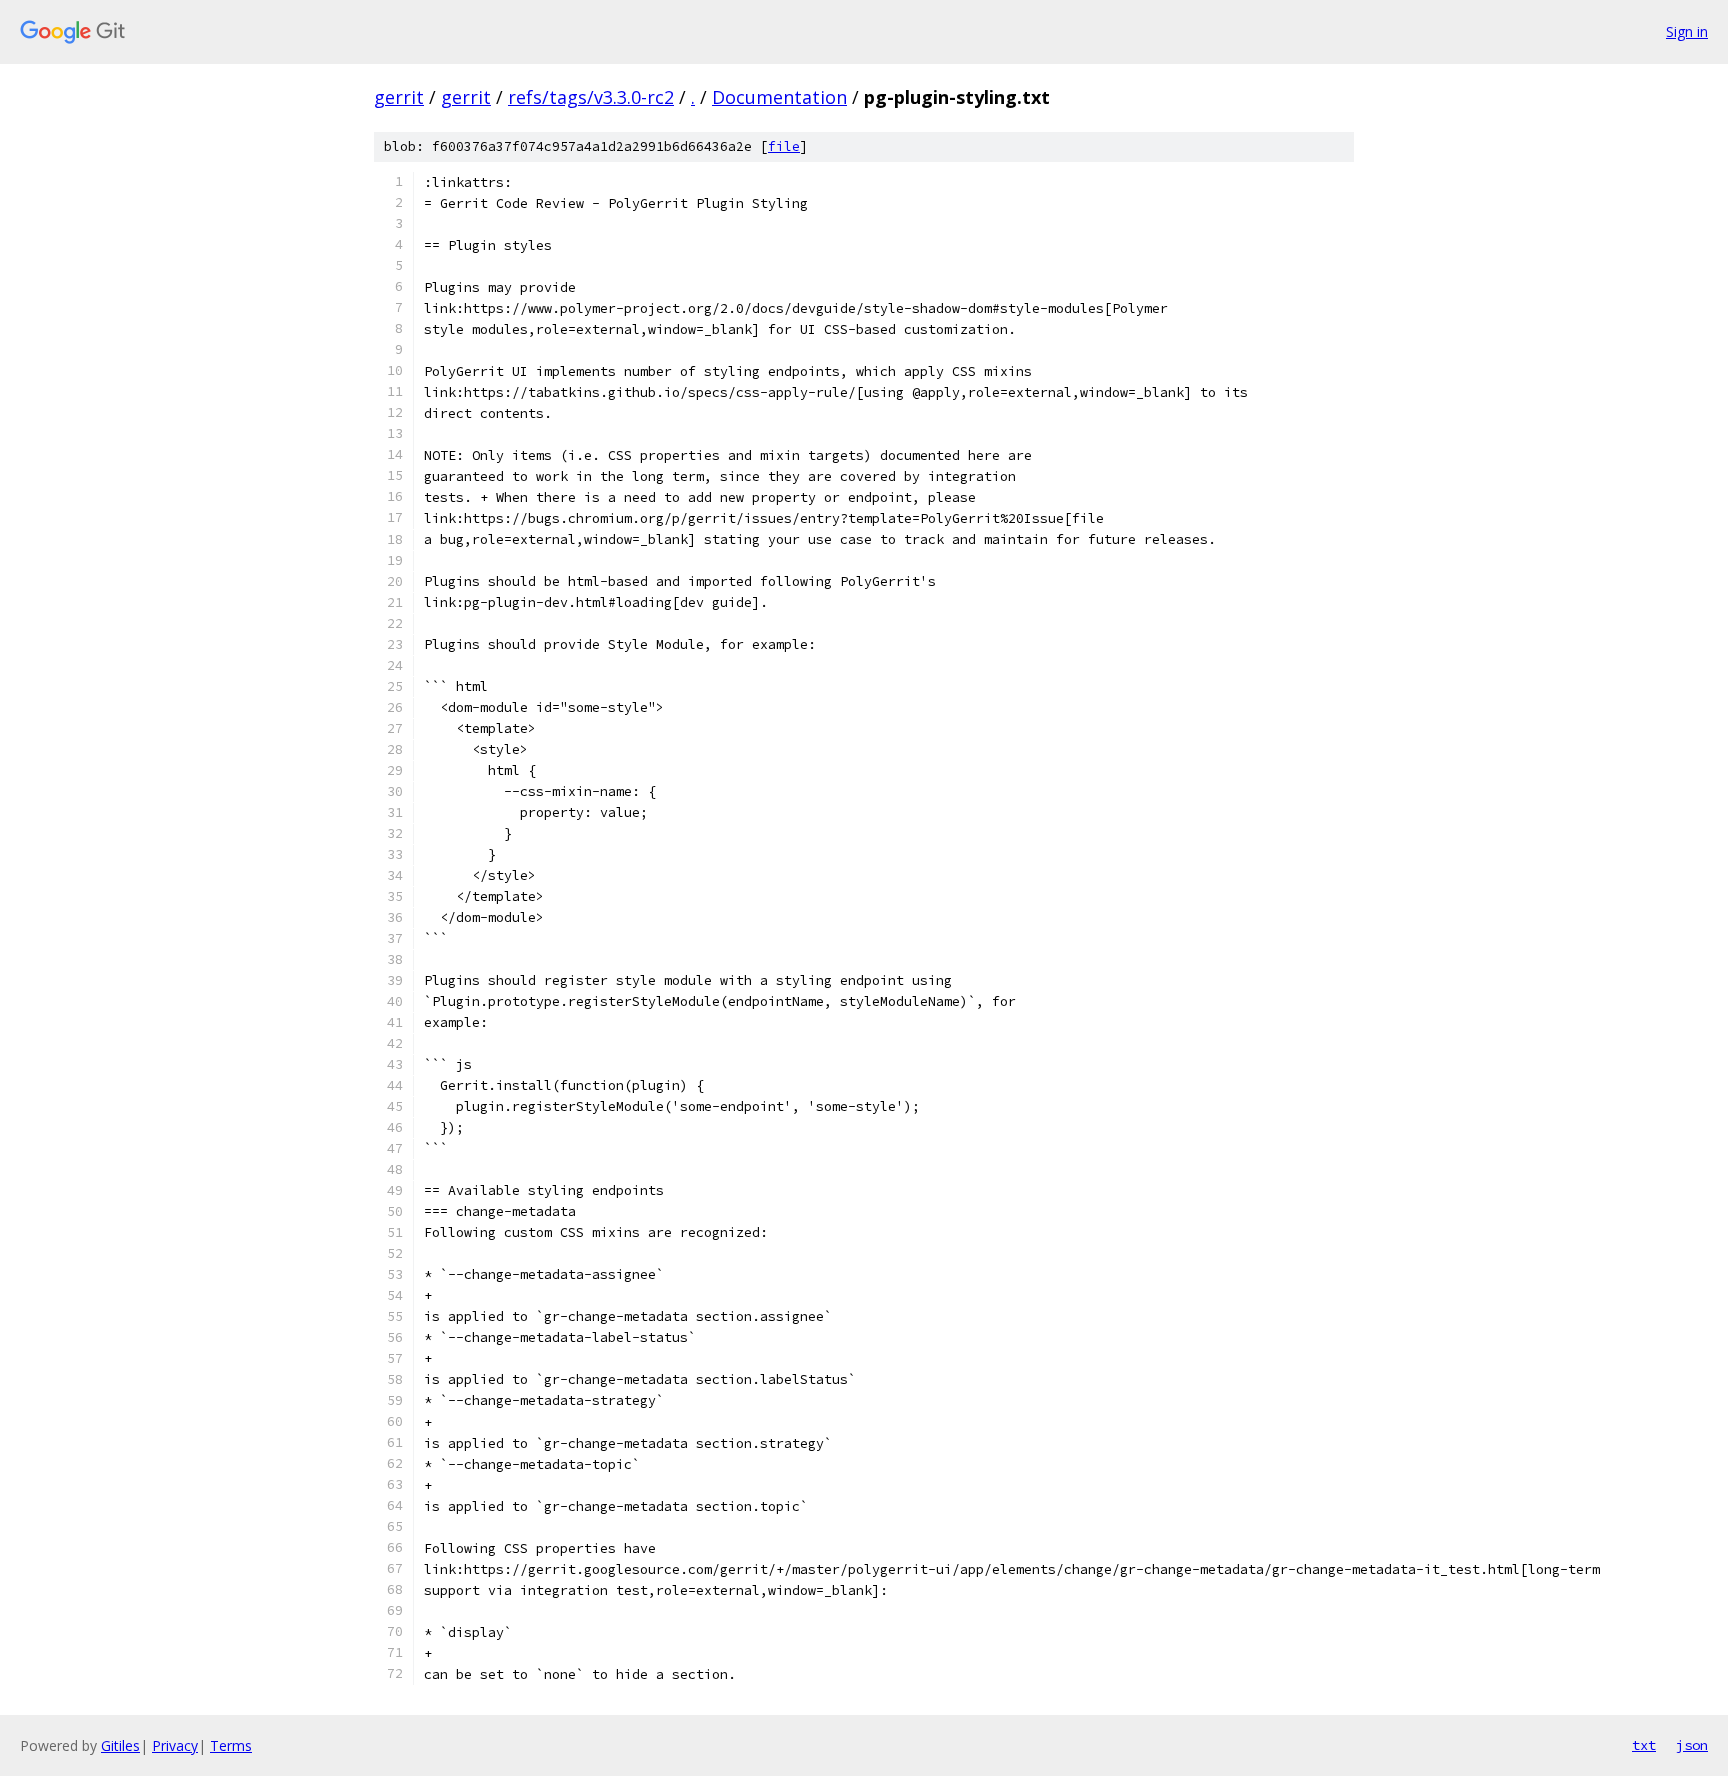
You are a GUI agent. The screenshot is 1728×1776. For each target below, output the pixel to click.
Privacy (175, 1745)
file (784, 146)
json (1692, 1745)
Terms (231, 1745)
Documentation (779, 97)
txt (1644, 1745)
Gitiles (120, 1745)
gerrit (399, 97)
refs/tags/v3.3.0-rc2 (591, 97)
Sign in (1687, 31)
